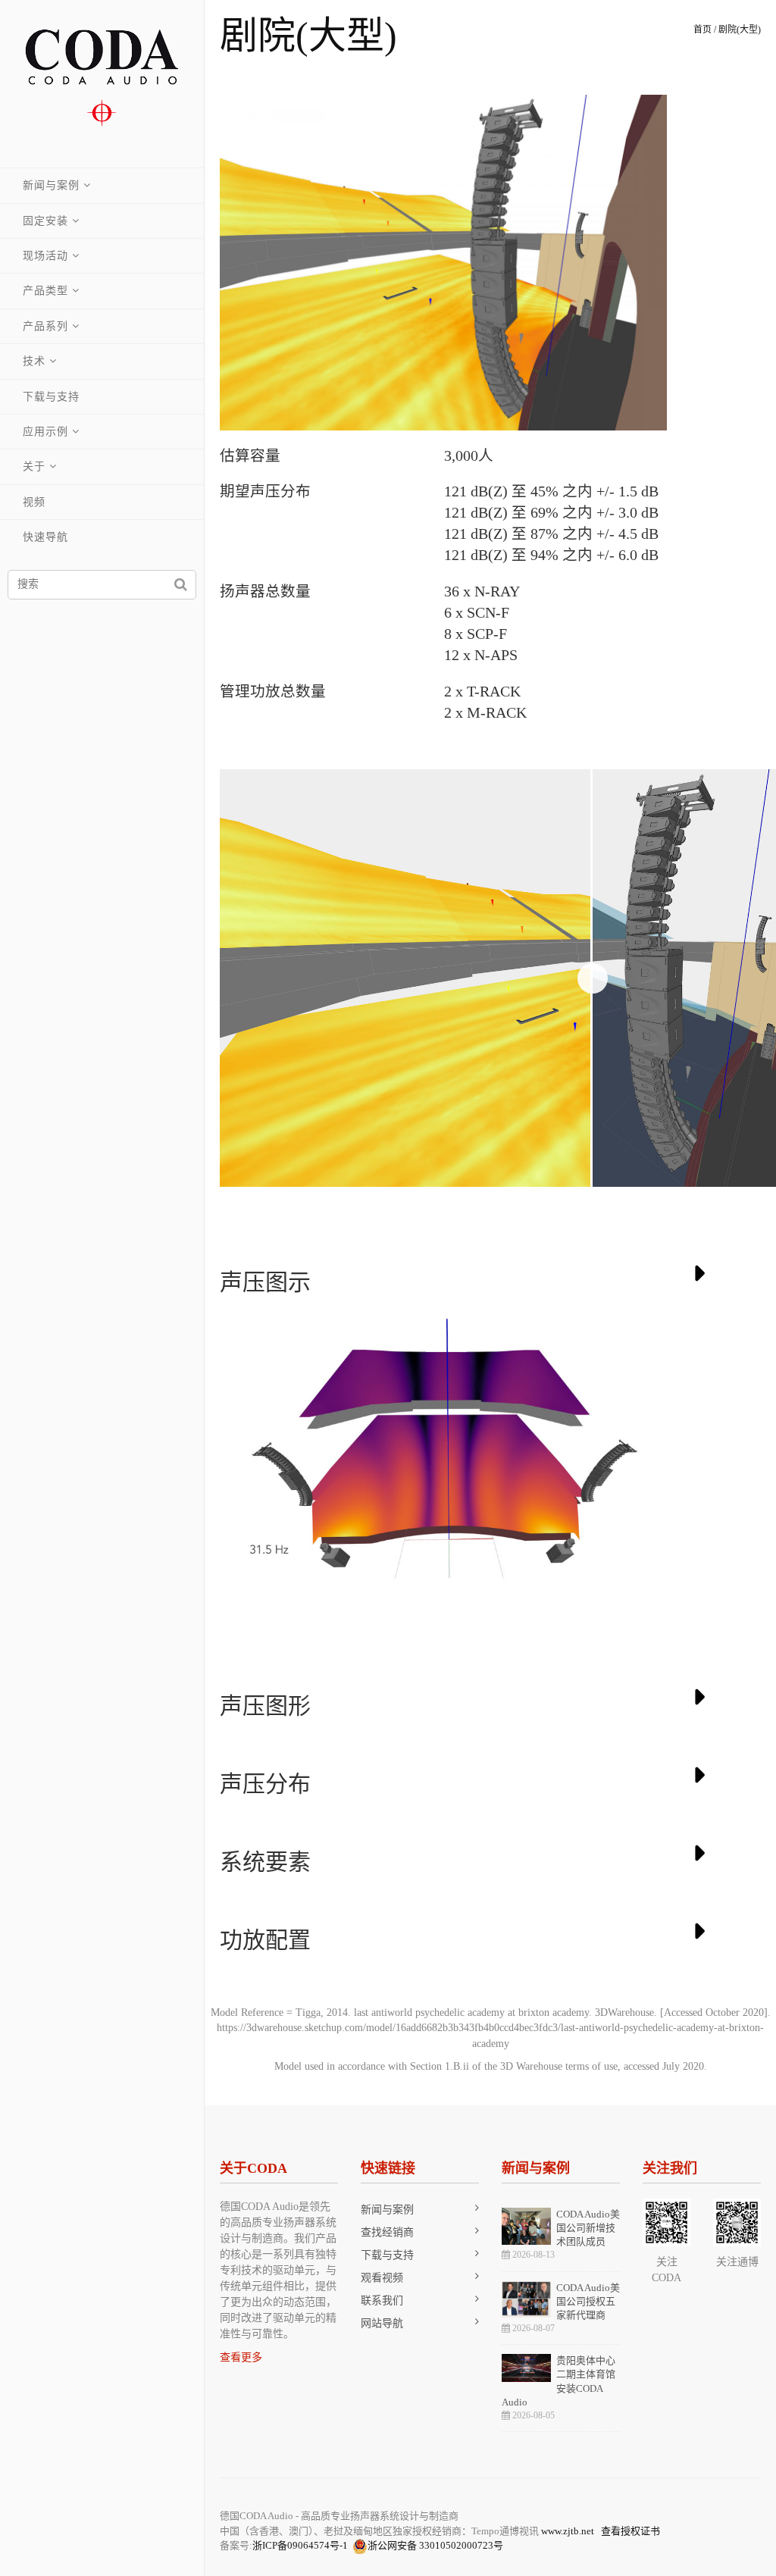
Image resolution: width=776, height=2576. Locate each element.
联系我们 (382, 2301)
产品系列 (45, 326)
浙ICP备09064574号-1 (300, 2545)
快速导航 (45, 537)
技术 (34, 361)
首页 (702, 30)
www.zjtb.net (568, 2531)
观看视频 (382, 2278)
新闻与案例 (51, 185)
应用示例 (45, 432)
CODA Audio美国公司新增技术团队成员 (588, 2228)
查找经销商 (387, 2232)
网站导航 (382, 2323)
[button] (654, 262)
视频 (34, 502)
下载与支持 (51, 397)
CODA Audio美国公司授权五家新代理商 (588, 2301)
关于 (34, 466)
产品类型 (45, 291)
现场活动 (45, 256)
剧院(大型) (740, 30)
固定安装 (45, 221)
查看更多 (241, 2357)
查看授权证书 (630, 2531)
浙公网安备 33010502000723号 (435, 2545)
